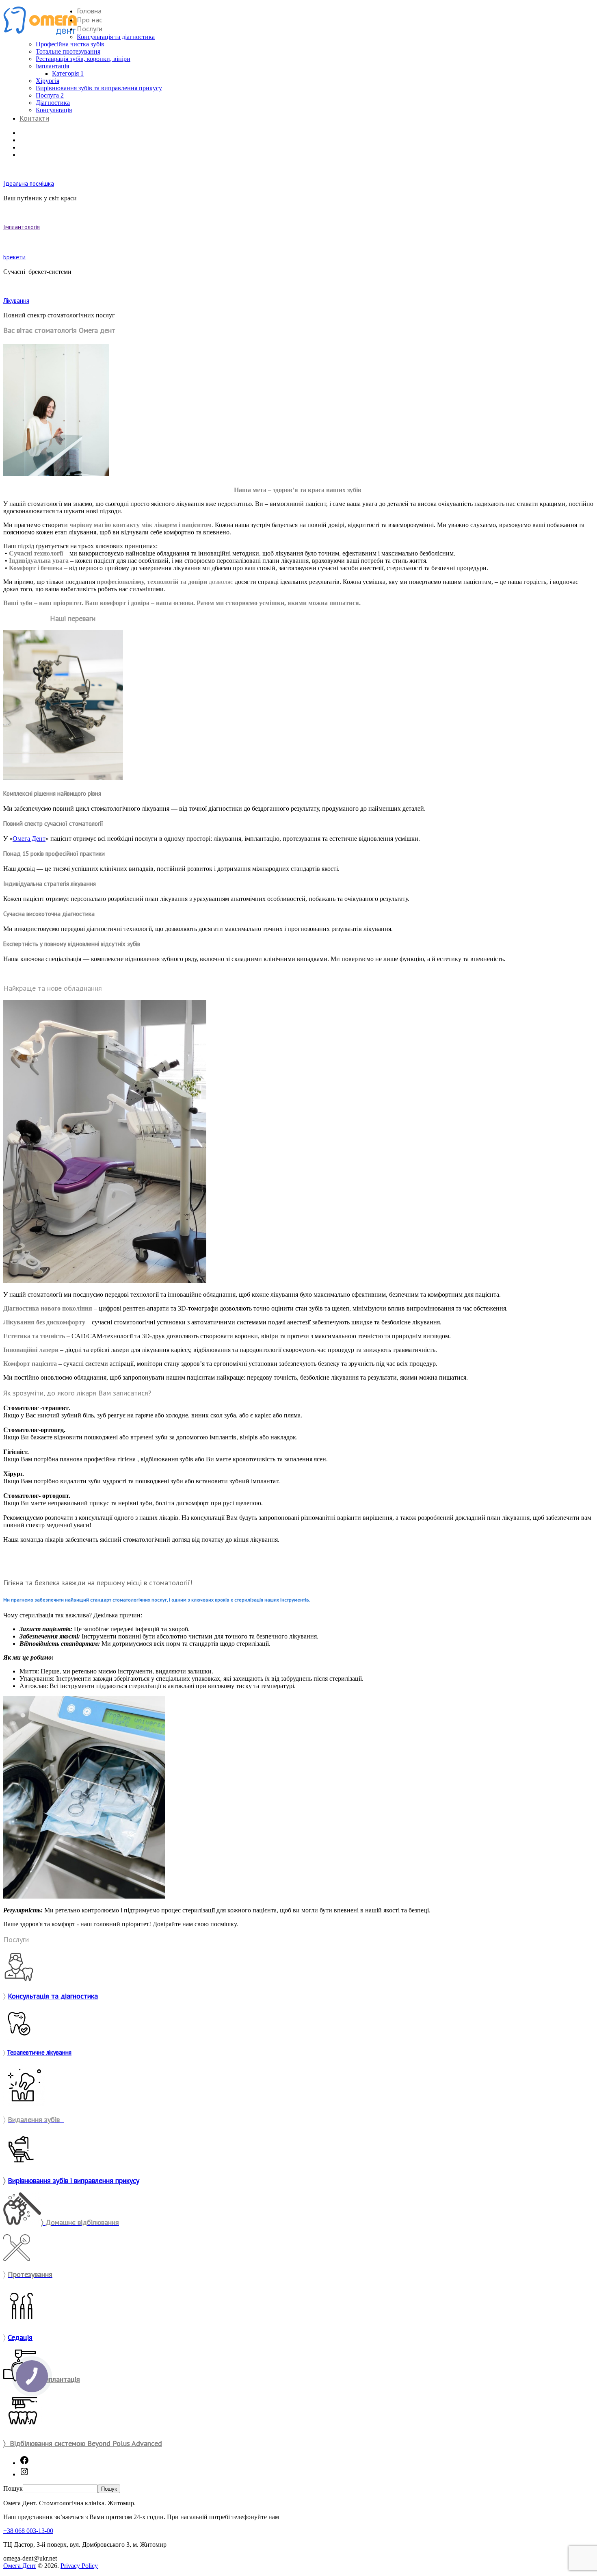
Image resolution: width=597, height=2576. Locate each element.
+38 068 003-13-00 (28, 2531)
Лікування (16, 301)
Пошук (13, 2488)
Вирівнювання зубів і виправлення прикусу (74, 2180)
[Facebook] (24, 2463)
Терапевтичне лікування (39, 2052)
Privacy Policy (79, 2566)
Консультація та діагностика (116, 37)
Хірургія (48, 81)
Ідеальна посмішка (29, 183)
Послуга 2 (50, 95)
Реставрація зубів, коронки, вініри (83, 59)
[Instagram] (24, 2474)
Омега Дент (29, 839)
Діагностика (53, 103)
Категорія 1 (68, 73)
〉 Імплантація (58, 2379)
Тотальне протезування (68, 51)
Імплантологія (22, 227)
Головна (89, 11)
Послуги (90, 29)
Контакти (34, 118)
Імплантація (52, 66)
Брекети (14, 257)
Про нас (90, 20)
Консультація (54, 110)
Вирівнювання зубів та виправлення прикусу (99, 88)
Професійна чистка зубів (70, 44)
